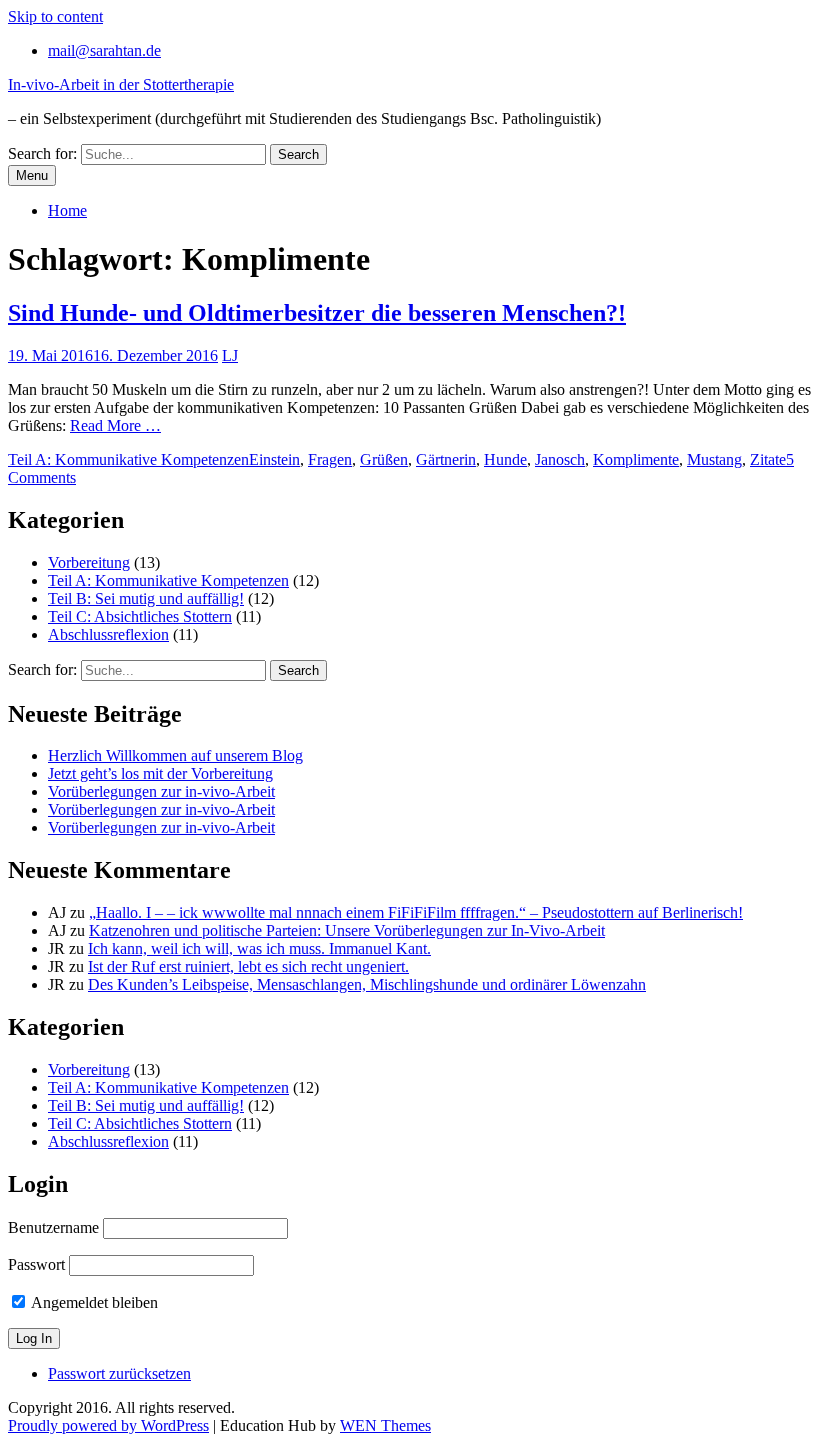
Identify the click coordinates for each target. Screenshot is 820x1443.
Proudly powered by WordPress (108, 1425)
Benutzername (53, 1227)
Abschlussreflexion (108, 634)
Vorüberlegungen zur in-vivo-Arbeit (161, 791)
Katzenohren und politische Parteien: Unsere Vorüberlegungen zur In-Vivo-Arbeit (347, 930)
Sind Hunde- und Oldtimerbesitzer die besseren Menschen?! (317, 313)
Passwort (36, 1264)
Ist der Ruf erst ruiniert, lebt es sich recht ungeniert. (248, 966)
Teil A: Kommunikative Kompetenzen (128, 459)
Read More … (115, 425)
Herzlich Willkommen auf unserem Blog (175, 755)
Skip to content (55, 16)
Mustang (714, 459)
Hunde (505, 459)
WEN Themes (385, 1425)
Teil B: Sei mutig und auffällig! (146, 598)
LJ (230, 355)
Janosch (560, 459)
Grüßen (384, 459)
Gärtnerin (446, 459)
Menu (32, 175)
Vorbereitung (89, 562)
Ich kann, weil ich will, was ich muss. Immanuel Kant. (259, 948)
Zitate (768, 459)
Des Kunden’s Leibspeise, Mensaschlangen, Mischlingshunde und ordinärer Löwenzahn (367, 984)
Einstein (274, 459)
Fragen (330, 459)
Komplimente (636, 459)
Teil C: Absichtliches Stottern (140, 616)
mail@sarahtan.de (104, 50)
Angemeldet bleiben (93, 1302)
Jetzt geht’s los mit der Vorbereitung (160, 773)
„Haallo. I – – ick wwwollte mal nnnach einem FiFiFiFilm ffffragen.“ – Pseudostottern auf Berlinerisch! (416, 912)
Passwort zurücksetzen (119, 1373)
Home (67, 210)
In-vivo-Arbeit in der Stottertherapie (121, 84)
